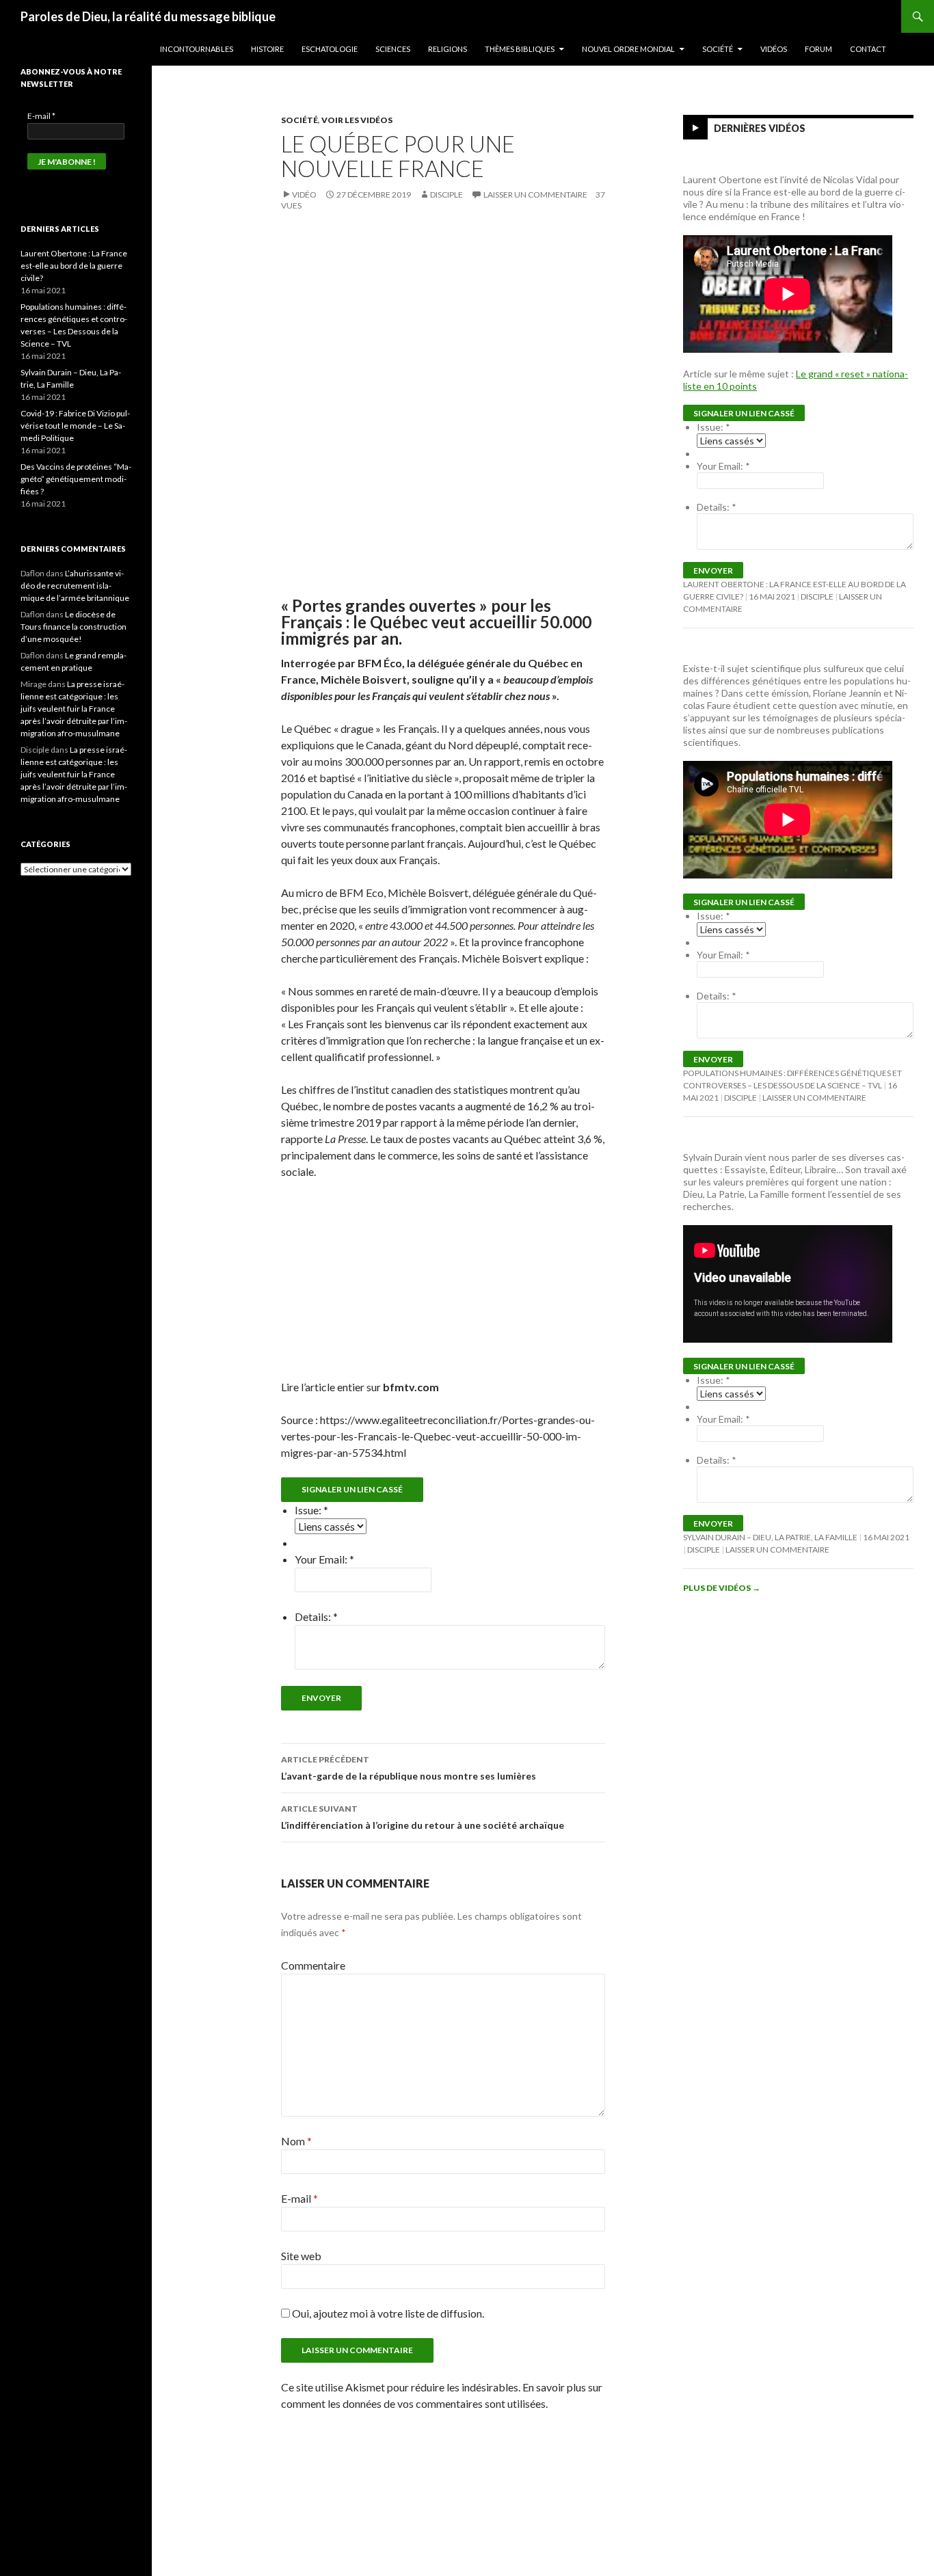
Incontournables (197, 49)
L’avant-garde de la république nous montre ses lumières (409, 1768)
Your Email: (324, 1559)
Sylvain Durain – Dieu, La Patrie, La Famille (770, 1537)
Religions (448, 49)
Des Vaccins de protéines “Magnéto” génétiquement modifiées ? (76, 479)
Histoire (267, 49)
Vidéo (304, 194)
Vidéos (774, 49)
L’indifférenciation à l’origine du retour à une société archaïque (423, 1817)
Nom (296, 2141)
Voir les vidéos (357, 120)
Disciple (446, 194)
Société (718, 49)
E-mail (299, 2198)
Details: (316, 1616)
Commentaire (313, 1965)
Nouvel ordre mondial (628, 49)
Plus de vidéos (722, 1588)
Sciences (393, 49)
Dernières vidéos (760, 128)
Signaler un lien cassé (352, 1489)
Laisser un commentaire (535, 194)
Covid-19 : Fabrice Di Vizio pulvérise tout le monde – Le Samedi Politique (75, 426)
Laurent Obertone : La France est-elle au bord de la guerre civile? (74, 266)
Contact (868, 49)
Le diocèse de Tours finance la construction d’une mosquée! (74, 627)
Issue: (311, 1510)
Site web (301, 2256)
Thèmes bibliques (520, 49)
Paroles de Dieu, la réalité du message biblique (148, 16)
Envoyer (321, 1698)
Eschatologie (330, 49)
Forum (818, 49)
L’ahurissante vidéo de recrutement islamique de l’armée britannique (75, 586)
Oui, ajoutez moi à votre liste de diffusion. (387, 2313)
